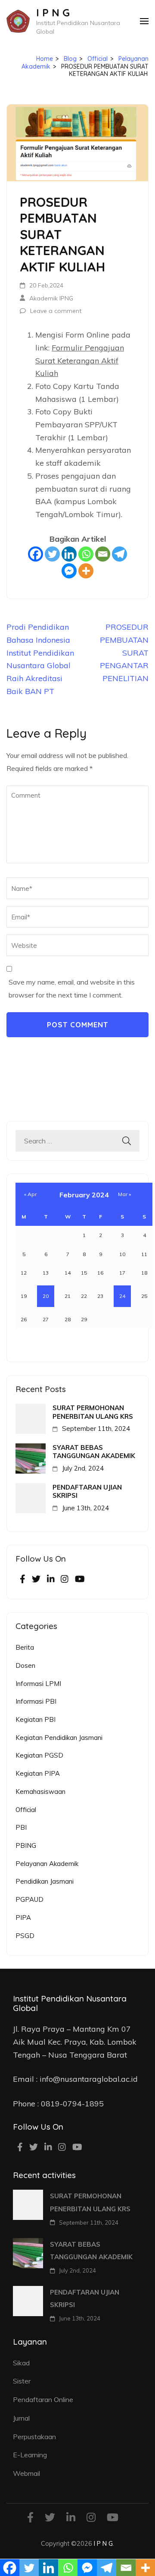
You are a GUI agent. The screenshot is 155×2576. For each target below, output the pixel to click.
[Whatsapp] (86, 554)
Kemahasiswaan (40, 1792)
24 (122, 1296)
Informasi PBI (36, 1701)
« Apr (30, 1194)
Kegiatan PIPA (38, 1773)
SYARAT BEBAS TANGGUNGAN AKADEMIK (94, 1452)
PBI (21, 1827)
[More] (86, 571)
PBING (26, 1845)
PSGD (25, 1936)
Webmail (26, 2473)
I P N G (53, 13)
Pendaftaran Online (43, 2399)
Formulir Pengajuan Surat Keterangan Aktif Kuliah (80, 360)
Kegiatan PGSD (39, 1755)
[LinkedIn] (51, 1580)
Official (26, 1810)
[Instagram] (65, 1580)
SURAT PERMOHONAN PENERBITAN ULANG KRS (93, 1412)
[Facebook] (36, 554)
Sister (22, 2381)
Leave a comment (56, 311)
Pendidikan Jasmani (45, 1881)
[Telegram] (119, 554)
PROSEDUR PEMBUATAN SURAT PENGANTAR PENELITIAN (124, 653)
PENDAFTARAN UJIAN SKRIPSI (87, 1491)
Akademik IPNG (51, 298)
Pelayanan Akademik (47, 1864)
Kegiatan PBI (36, 1719)
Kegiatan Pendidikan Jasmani (59, 1738)
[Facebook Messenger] (69, 571)
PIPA (23, 1918)
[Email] (103, 554)
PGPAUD (29, 1899)
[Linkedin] (69, 554)
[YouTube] (80, 1580)
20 (46, 1296)
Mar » (124, 1194)
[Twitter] (52, 554)
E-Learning (30, 2455)
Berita (25, 1647)
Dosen (25, 1665)
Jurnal (21, 2418)
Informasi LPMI (38, 1684)
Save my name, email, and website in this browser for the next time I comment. (72, 988)
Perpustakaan (34, 2437)
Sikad (21, 2363)
